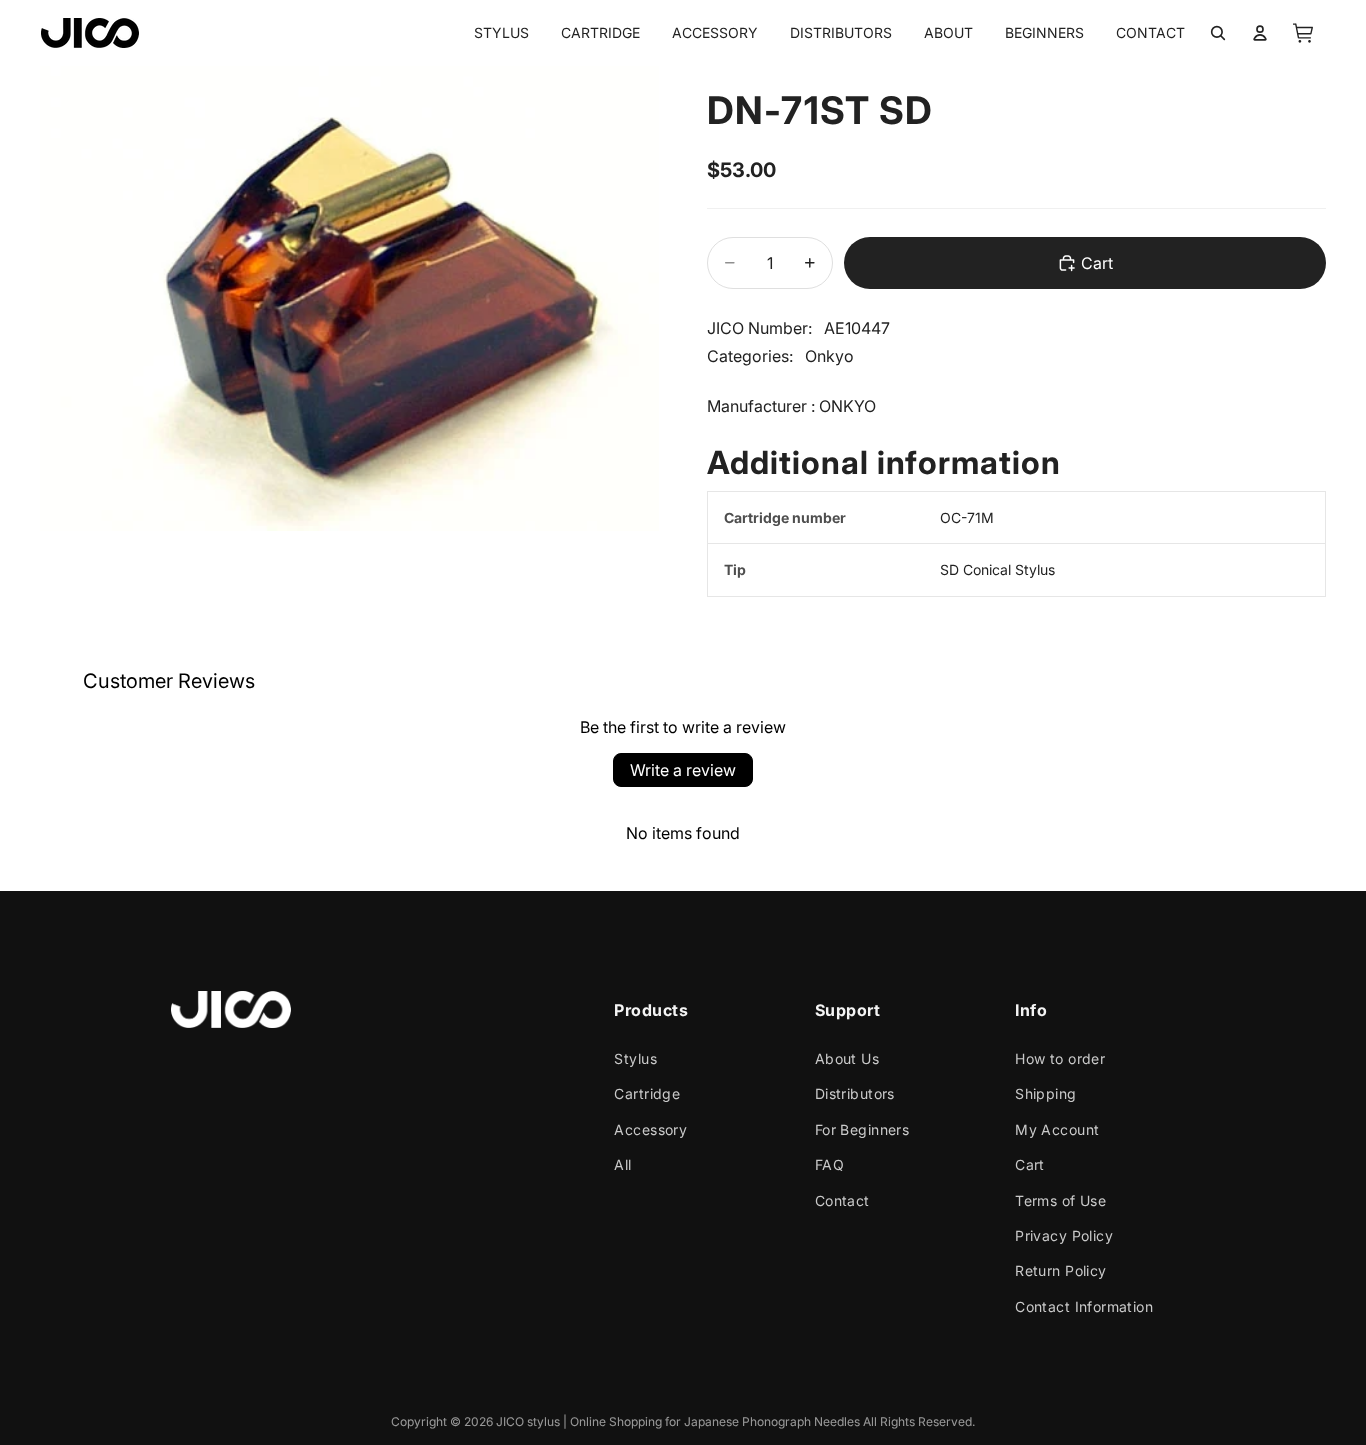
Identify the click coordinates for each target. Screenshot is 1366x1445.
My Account (1057, 1129)
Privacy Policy (1064, 1235)
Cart (1030, 1164)
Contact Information (1084, 1306)
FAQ (829, 1164)
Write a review (683, 770)
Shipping (1045, 1093)
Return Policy (1060, 1270)
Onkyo (829, 356)
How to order (1060, 1058)
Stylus (635, 1058)
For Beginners (862, 1129)
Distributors (855, 1093)
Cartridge (647, 1093)
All (622, 1164)
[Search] (1218, 33)
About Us (847, 1058)
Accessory (650, 1129)
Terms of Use (1060, 1200)
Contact (842, 1200)
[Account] (1260, 33)
